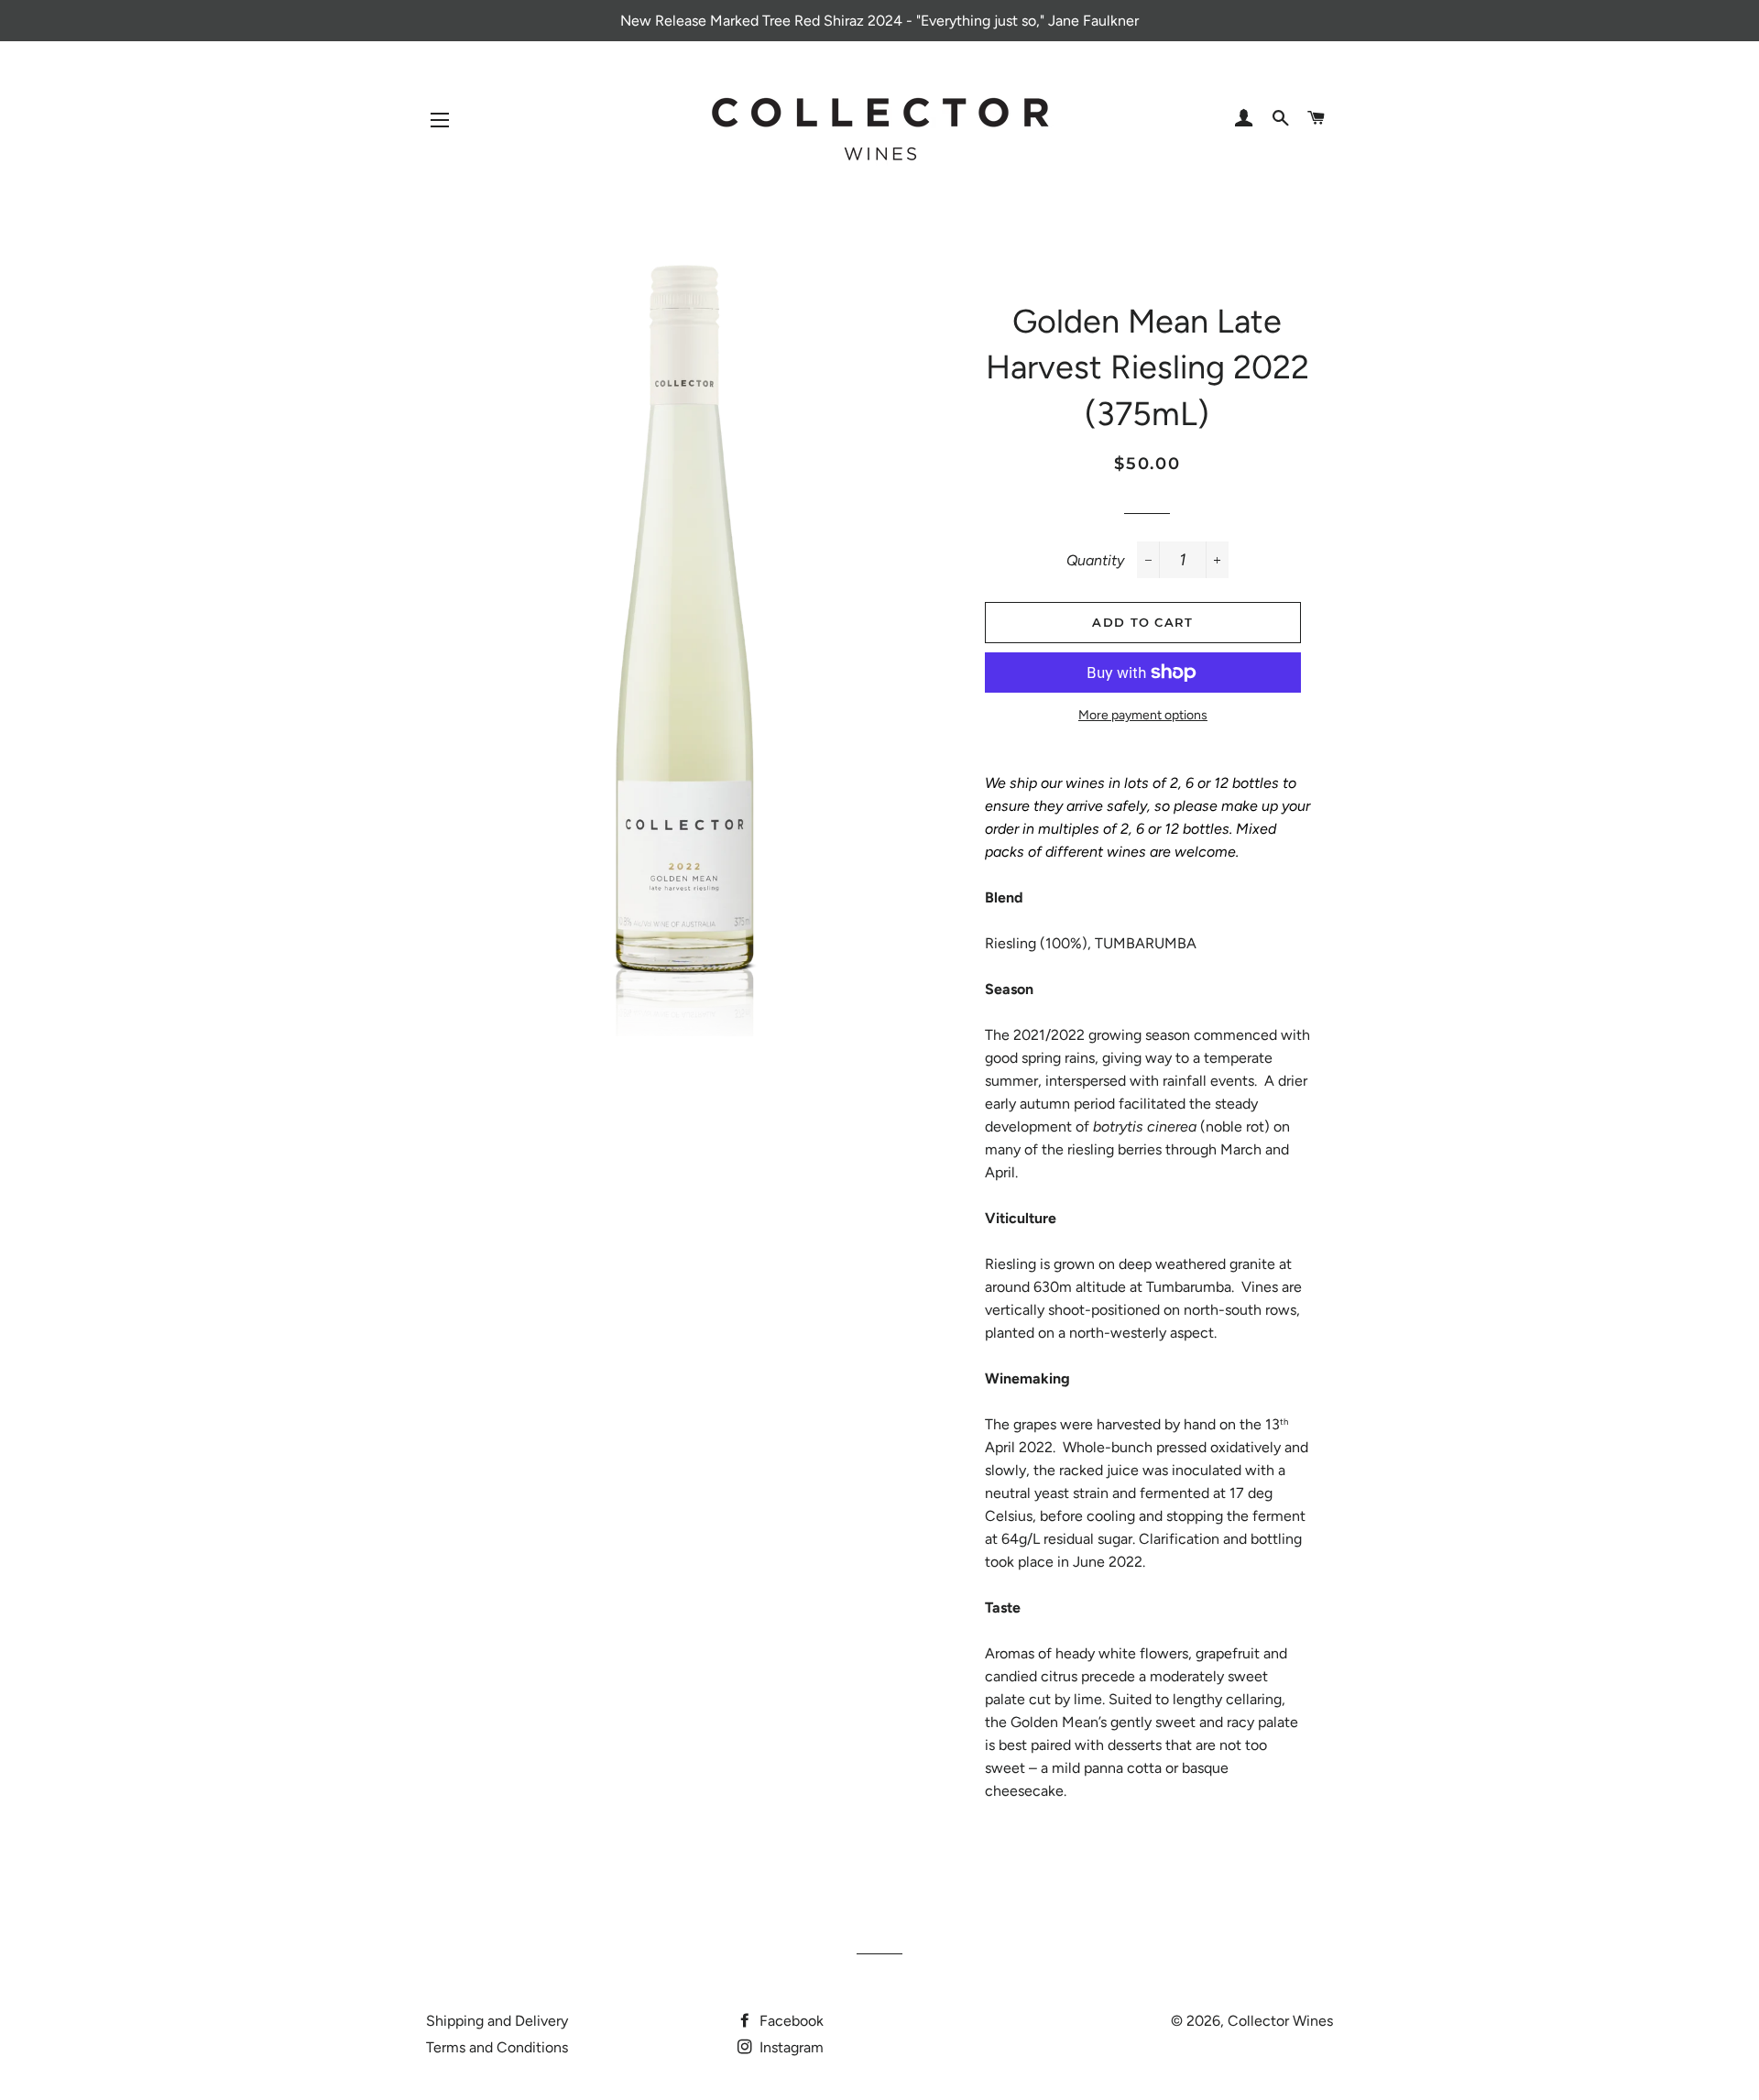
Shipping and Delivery (497, 2021)
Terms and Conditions (497, 2047)
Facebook (790, 2021)
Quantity (1095, 560)
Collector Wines (1280, 2021)
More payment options (1143, 715)
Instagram (790, 2047)
